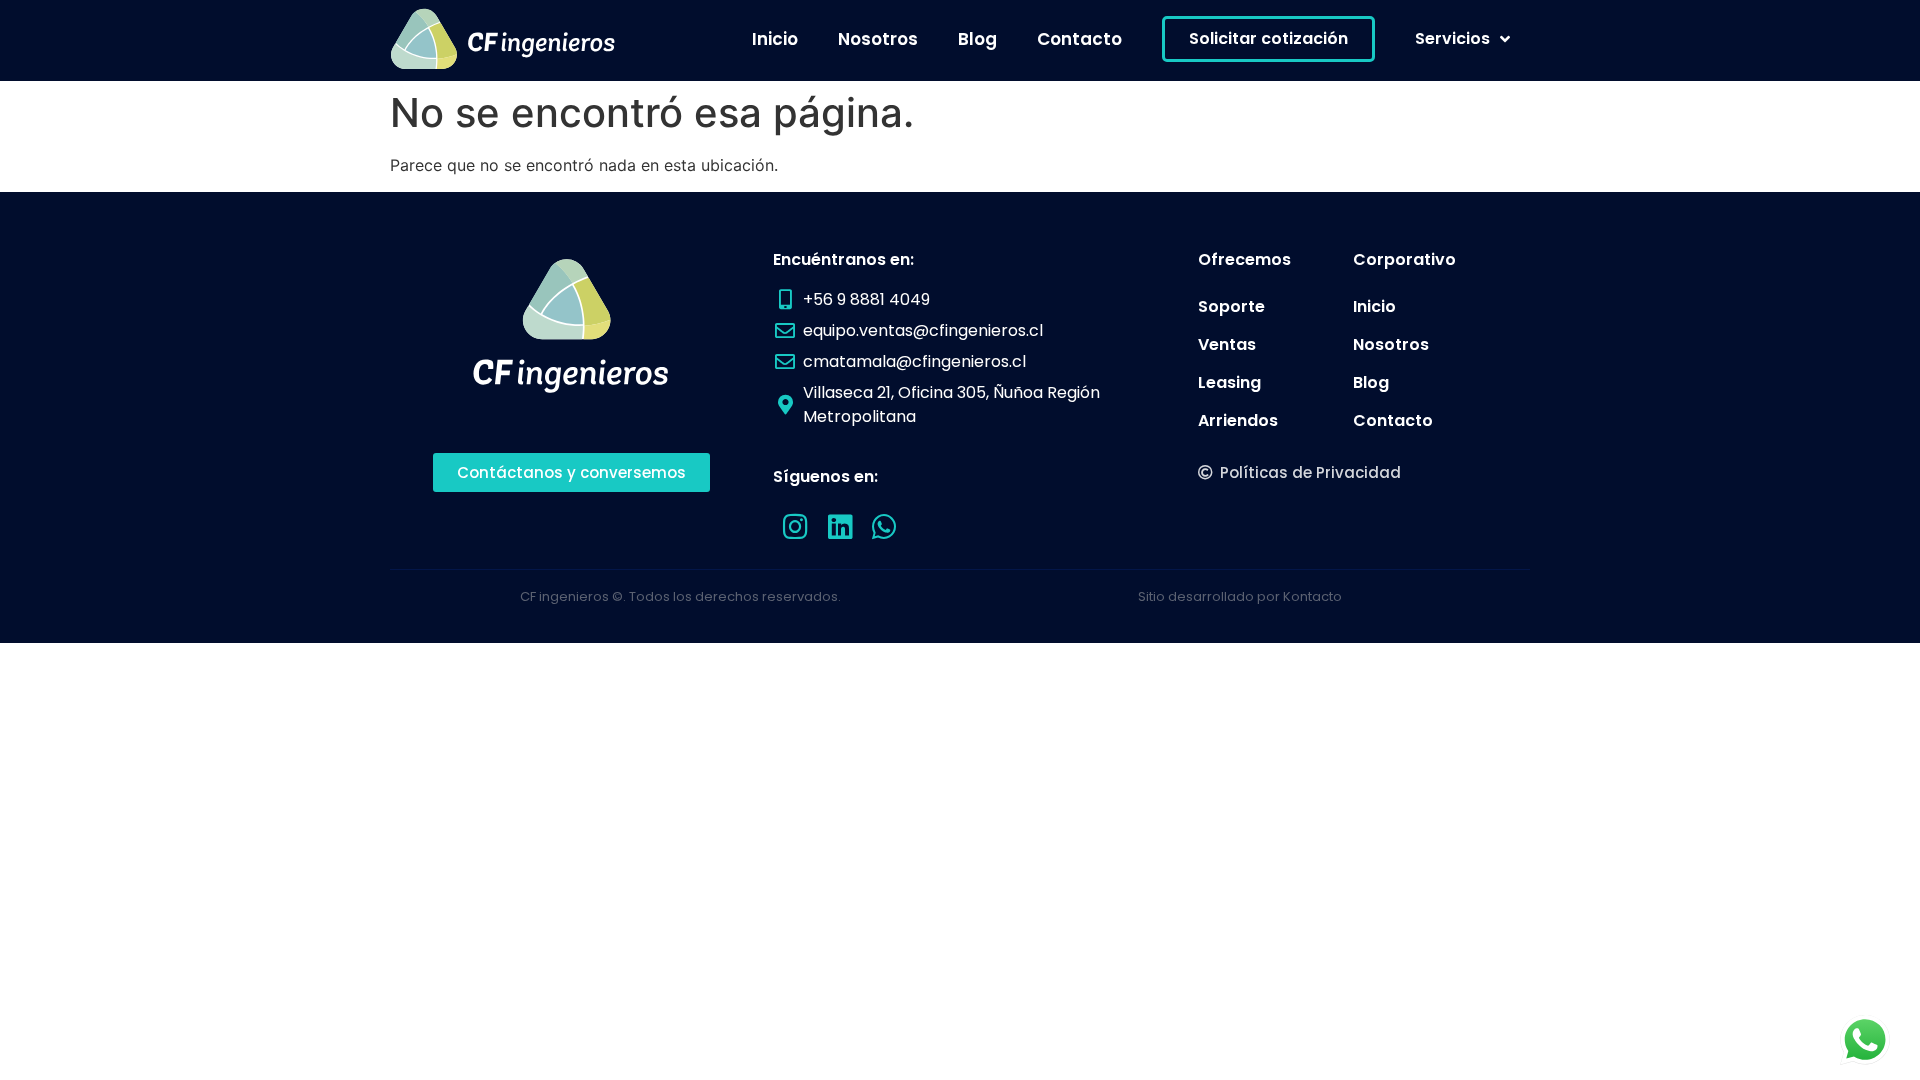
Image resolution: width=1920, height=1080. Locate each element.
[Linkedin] (840, 527)
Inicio (775, 39)
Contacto (1079, 39)
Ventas (1227, 344)
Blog (977, 39)
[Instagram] (795, 527)
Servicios (1452, 38)
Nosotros (878, 39)
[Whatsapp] (885, 527)
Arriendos (1238, 420)
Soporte (1231, 306)
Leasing (1229, 382)
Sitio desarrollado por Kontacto (1240, 596)
